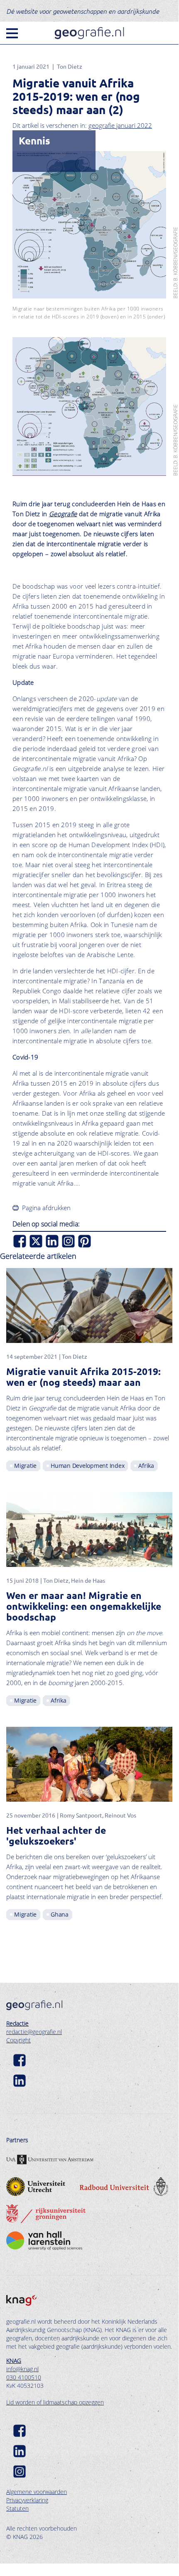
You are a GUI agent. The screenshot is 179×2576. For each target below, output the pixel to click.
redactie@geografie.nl (34, 2032)
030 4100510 (24, 2377)
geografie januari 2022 (120, 125)
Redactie (17, 2023)
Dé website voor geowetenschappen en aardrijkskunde (83, 11)
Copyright (18, 2040)
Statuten (17, 2508)
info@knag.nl (22, 2369)
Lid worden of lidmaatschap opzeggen (55, 2402)
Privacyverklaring (27, 2500)
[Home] (89, 33)
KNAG (14, 2361)
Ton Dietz (70, 66)
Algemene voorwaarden (37, 2492)
